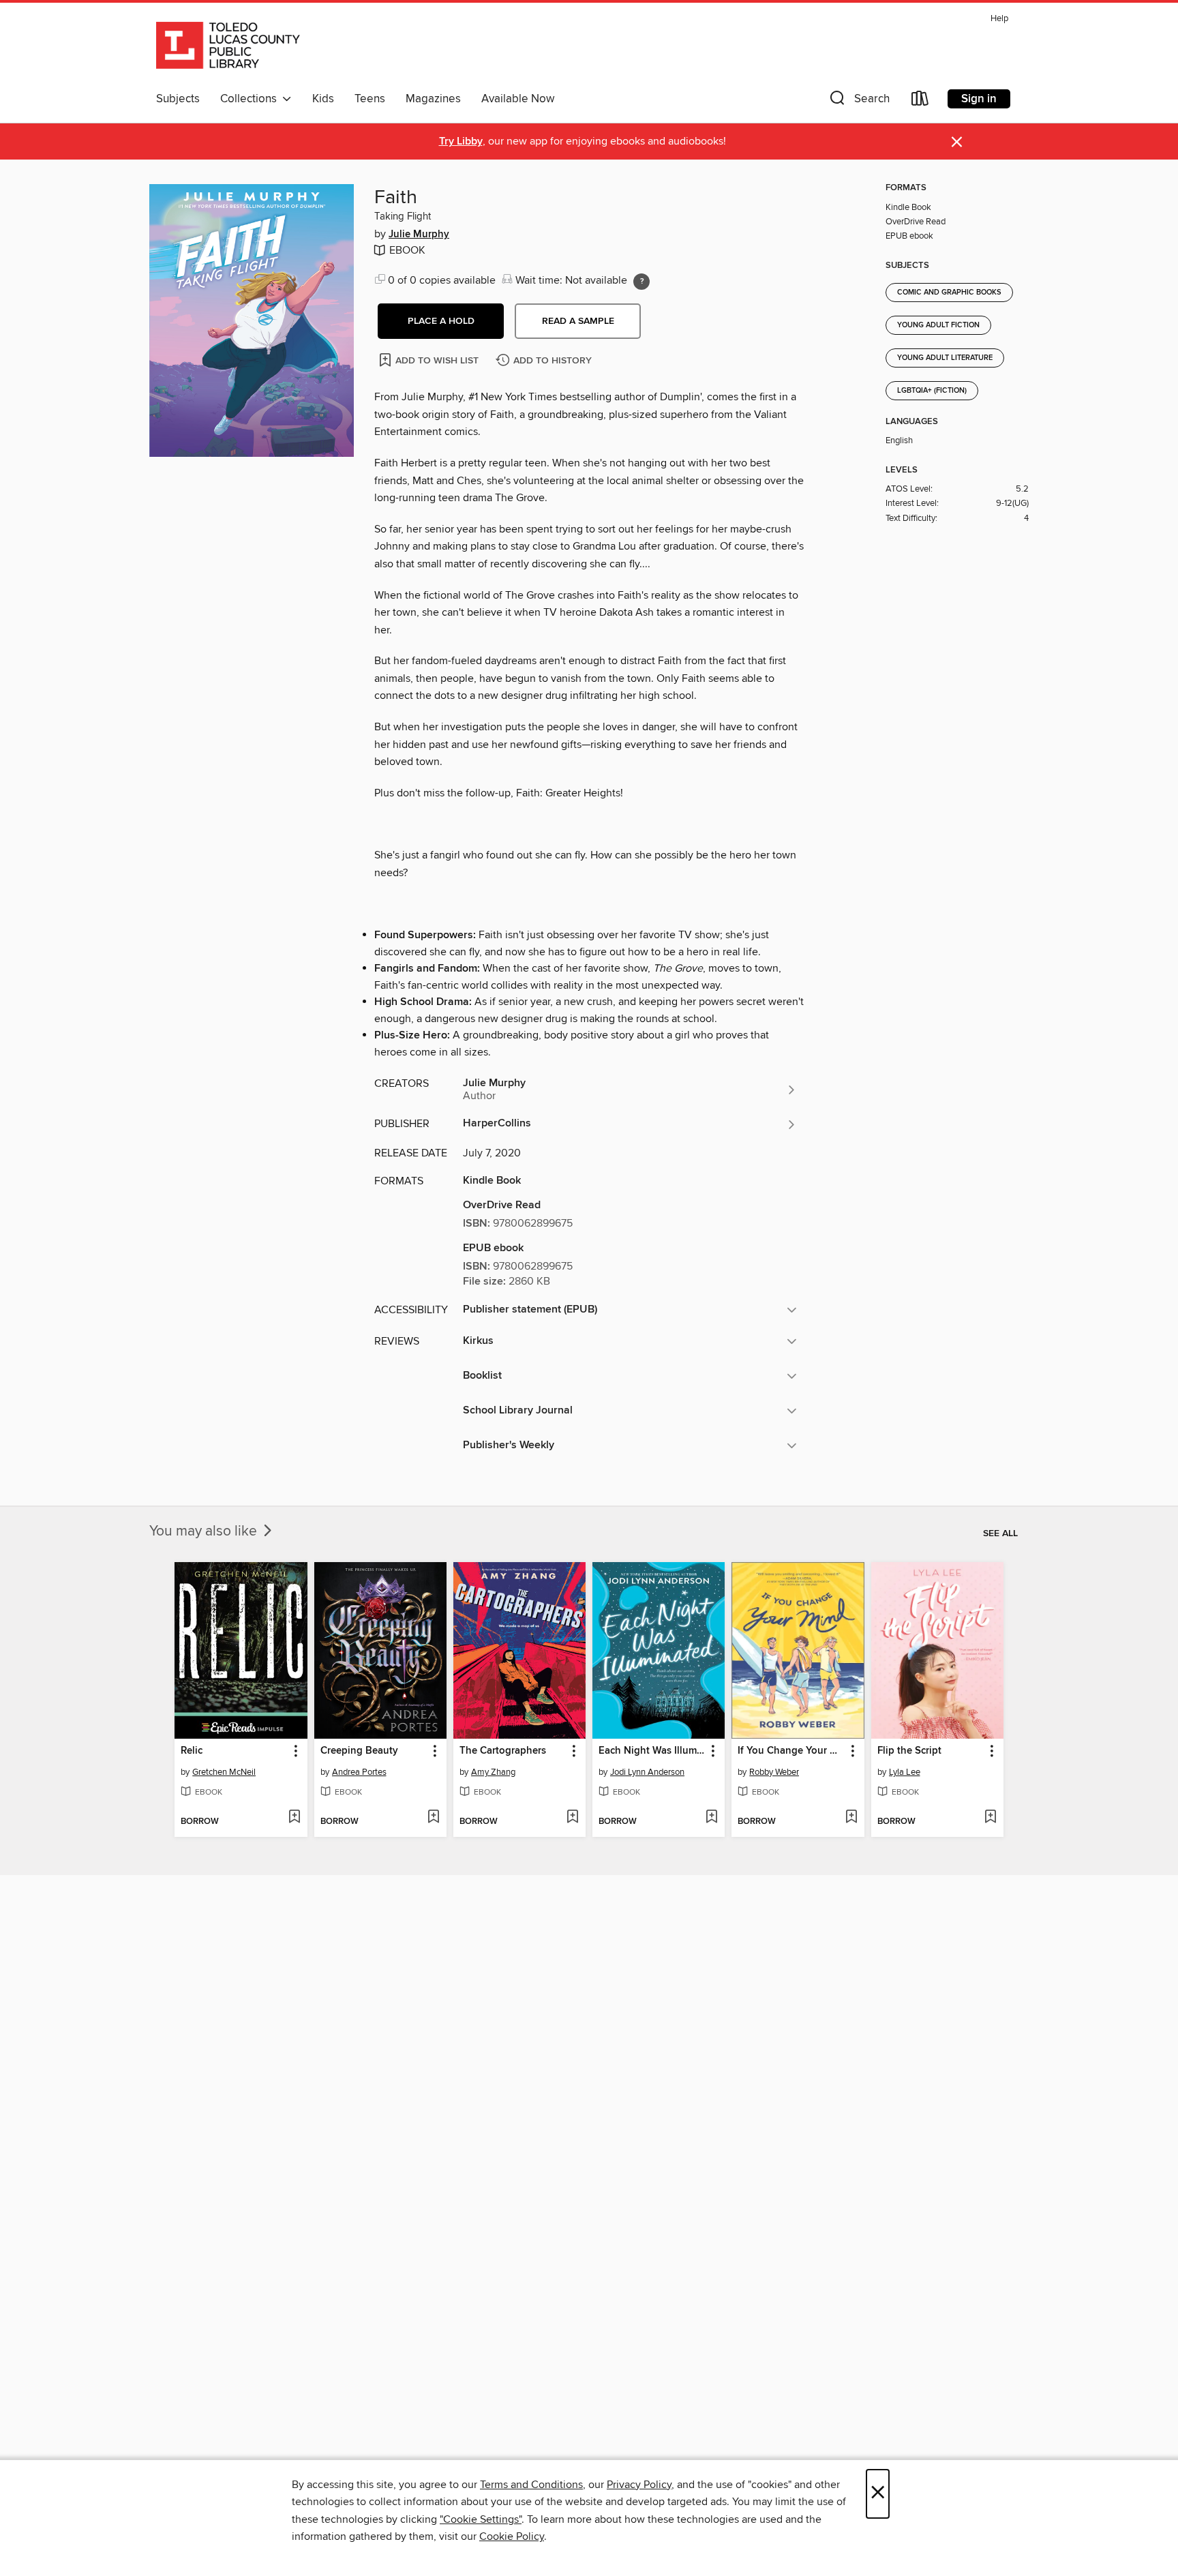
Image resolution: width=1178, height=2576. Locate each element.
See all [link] (1000, 1533)
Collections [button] (251, 99)
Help (999, 19)
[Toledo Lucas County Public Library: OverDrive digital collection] (228, 47)
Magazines (433, 99)
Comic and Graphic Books (949, 293)
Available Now (518, 99)
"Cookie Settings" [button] (481, 2519)
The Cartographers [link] (503, 1751)
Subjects (178, 99)
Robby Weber (774, 1772)
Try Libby (461, 141)
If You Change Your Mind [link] (791, 1751)
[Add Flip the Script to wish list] (990, 1818)
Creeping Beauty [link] (359, 1751)
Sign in (979, 99)
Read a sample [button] (578, 321)
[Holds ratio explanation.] (641, 282)
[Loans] (920, 101)
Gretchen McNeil (224, 1772)
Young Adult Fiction (938, 325)
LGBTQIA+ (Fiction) (932, 391)
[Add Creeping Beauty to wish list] (433, 1818)
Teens (370, 99)
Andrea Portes (359, 1772)
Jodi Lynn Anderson (647, 1772)
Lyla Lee (905, 1772)
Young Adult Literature (945, 358)
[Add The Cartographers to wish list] (572, 1818)
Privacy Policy (639, 2485)
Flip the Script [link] (909, 1751)
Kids (323, 99)
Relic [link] (192, 1751)
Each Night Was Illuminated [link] (652, 1751)
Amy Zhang (493, 1772)
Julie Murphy (419, 235)
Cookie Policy (512, 2536)
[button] (858, 101)
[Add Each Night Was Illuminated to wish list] (711, 1818)
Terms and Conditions (531, 2485)
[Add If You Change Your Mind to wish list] (851, 1818)
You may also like (205, 1531)
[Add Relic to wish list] (294, 1818)
